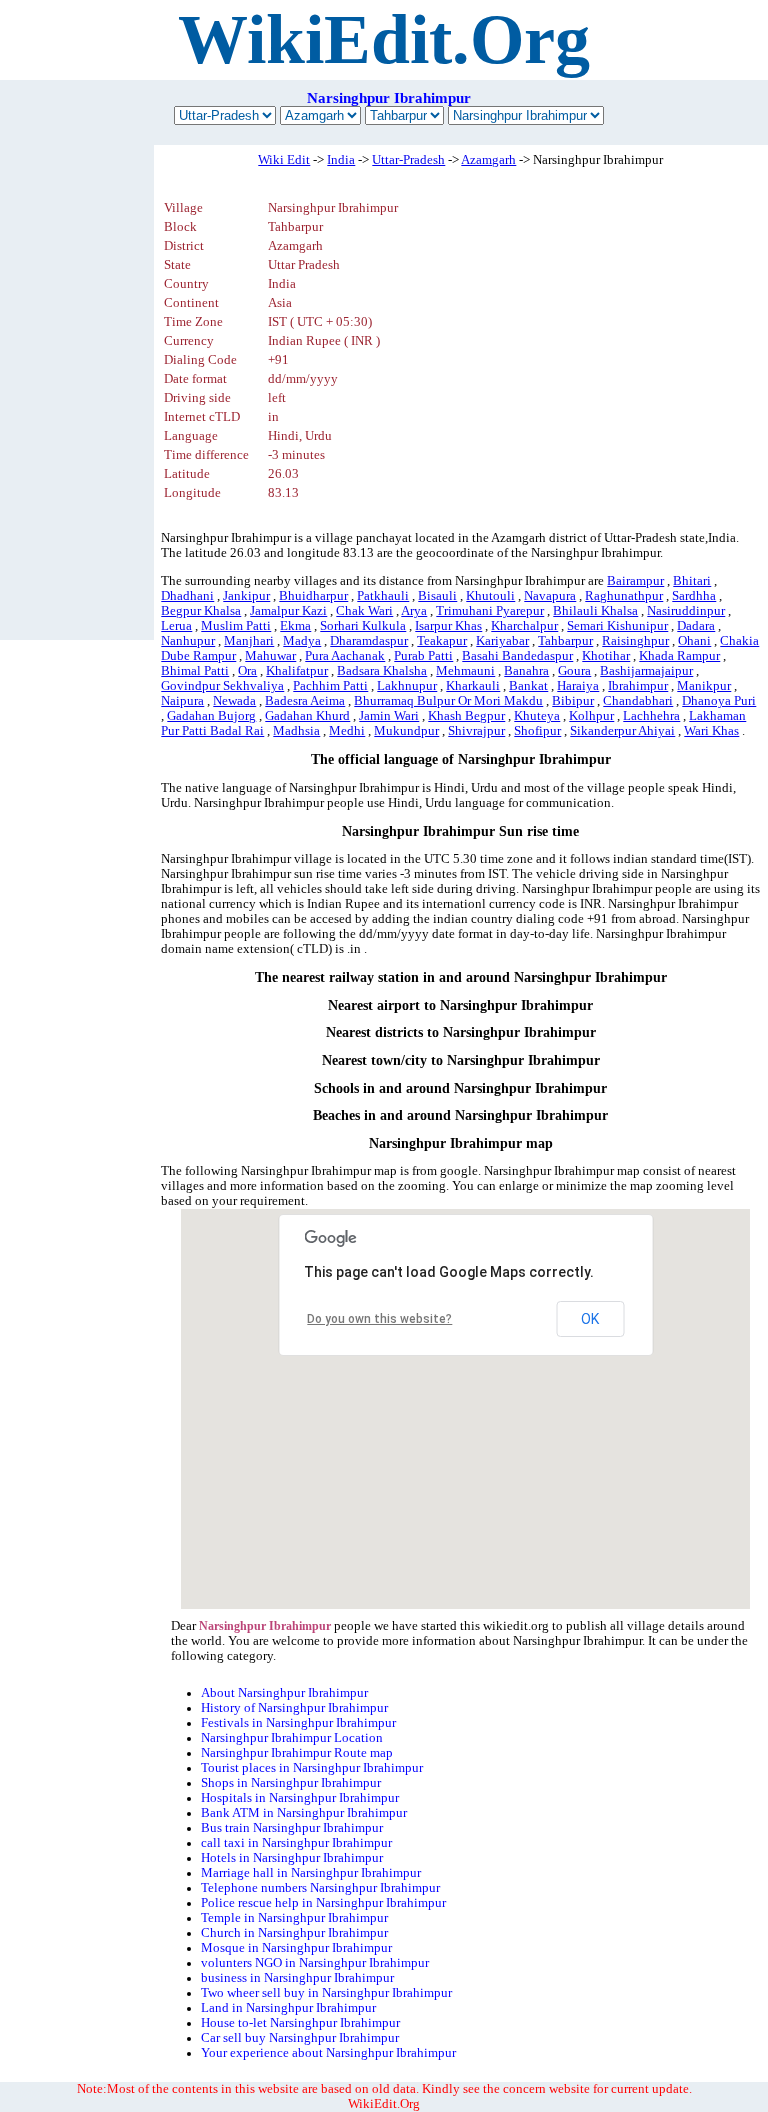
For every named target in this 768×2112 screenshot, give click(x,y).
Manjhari (249, 641)
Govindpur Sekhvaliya (222, 686)
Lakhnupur (407, 686)
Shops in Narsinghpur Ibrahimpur (291, 1783)
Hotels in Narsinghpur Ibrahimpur (292, 1858)
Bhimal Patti (195, 671)
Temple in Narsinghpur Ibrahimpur (294, 1918)
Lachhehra (651, 716)
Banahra (526, 671)
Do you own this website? (379, 1319)
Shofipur (537, 731)
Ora (247, 671)
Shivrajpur (476, 731)
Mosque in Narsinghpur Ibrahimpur (296, 1948)
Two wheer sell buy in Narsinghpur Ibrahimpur (326, 1993)
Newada (234, 701)
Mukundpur (406, 731)
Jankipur (246, 596)
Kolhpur (591, 716)
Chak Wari (364, 611)
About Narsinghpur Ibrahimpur (284, 1693)
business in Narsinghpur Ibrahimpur (297, 1978)
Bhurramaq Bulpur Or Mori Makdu (448, 701)
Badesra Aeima (305, 701)
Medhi (347, 731)
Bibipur (573, 701)
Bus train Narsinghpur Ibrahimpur (292, 1828)
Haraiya (578, 686)
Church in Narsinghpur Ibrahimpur (294, 1933)
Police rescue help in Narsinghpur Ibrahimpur (323, 1903)
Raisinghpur (635, 641)
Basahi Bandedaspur (517, 656)
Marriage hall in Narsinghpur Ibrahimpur (311, 1873)
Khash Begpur (466, 716)
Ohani (694, 641)
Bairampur (635, 581)
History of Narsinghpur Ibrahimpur (294, 1708)
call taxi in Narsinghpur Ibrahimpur (296, 1843)
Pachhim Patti (330, 686)
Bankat (528, 686)
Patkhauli (383, 596)
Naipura (182, 701)
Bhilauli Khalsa (595, 611)
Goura (574, 671)
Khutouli (490, 596)
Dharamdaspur (369, 641)
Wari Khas (711, 731)
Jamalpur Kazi (288, 611)
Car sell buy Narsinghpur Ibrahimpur (300, 2038)
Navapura (550, 596)
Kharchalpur (524, 626)
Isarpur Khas (448, 626)
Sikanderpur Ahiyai (622, 731)
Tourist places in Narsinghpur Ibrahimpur (312, 1768)
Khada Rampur (679, 656)
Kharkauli (473, 686)
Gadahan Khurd (307, 716)
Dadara (696, 626)
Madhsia (296, 731)
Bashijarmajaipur (646, 671)
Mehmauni (465, 671)
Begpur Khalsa (201, 611)
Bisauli (437, 596)
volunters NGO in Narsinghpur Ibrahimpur (315, 1963)
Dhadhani (187, 596)
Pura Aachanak (345, 656)
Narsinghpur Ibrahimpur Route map (297, 1753)
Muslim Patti (236, 626)
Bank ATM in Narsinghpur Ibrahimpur (304, 1813)
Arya (414, 611)
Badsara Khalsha (382, 671)
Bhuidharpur (313, 596)
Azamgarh (488, 160)
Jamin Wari (389, 716)
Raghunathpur (624, 596)
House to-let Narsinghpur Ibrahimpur (300, 2023)
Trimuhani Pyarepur (490, 611)
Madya (302, 641)
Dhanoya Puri (719, 701)
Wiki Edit (284, 160)
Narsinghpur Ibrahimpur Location (292, 1738)
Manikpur (704, 686)
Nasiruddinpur (686, 611)
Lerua (176, 626)
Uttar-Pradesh (408, 160)
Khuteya (537, 716)
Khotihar (606, 656)
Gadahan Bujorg (211, 716)
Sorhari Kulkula (363, 626)
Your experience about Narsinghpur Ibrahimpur (328, 2053)
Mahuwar (270, 656)
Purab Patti (423, 656)
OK (590, 1319)
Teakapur (442, 641)
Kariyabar (502, 641)
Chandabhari (638, 701)
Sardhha (694, 596)
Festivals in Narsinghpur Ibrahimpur (298, 1723)
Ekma (295, 626)
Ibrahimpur (638, 686)
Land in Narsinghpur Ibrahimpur (288, 2008)
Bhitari (692, 581)
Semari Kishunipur (617, 626)
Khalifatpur (297, 671)
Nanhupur (188, 641)
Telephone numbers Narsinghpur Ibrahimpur (320, 1888)
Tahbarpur (565, 641)
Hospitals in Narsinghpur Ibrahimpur (300, 1798)
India (341, 160)
